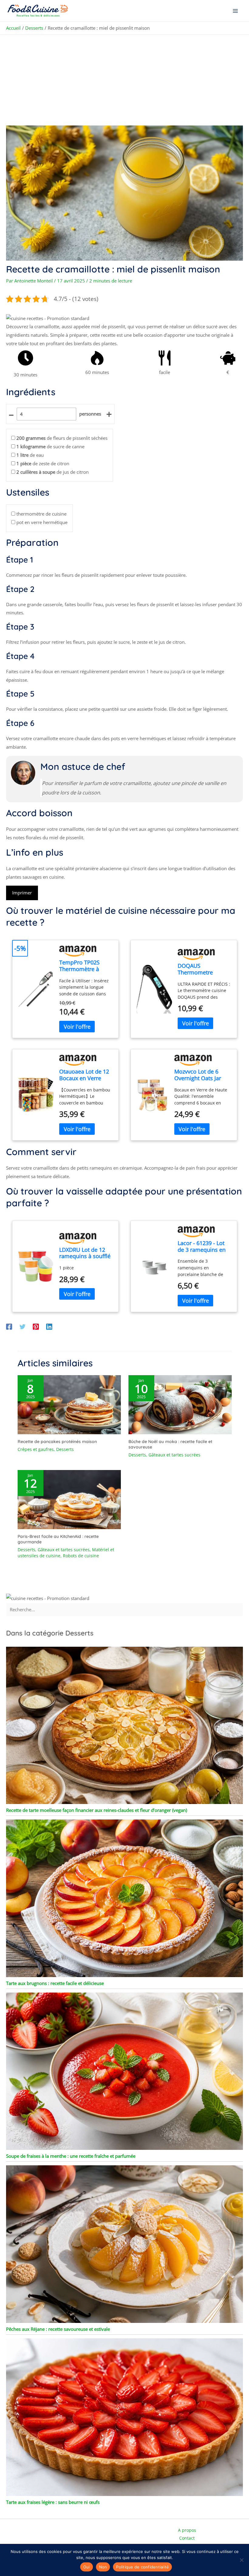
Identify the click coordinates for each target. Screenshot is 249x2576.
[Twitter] (22, 1326)
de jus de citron (53, 472)
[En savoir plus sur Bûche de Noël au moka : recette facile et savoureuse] (180, 1404)
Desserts (65, 1449)
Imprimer (22, 893)
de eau (30, 455)
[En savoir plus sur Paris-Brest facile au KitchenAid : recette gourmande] (69, 1499)
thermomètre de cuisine (41, 514)
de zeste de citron (43, 463)
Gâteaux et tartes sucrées (174, 1455)
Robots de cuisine (81, 1556)
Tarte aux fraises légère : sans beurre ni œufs (53, 2502)
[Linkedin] (49, 1326)
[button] (48, 318)
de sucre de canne (50, 446)
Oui (87, 2567)
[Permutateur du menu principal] (235, 11)
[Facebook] (9, 1326)
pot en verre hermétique (42, 522)
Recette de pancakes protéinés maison (57, 1442)
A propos (187, 2530)
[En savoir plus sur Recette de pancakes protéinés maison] (69, 1404)
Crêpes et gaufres (36, 1449)
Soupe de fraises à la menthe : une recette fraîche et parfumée (71, 2156)
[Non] (241, 2560)
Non (103, 2567)
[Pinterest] (36, 1326)
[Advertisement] (124, 80)
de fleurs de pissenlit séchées (62, 438)
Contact (187, 2538)
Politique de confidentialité (142, 2567)
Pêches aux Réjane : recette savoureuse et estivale (58, 2329)
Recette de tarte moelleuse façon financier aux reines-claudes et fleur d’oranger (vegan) (97, 1810)
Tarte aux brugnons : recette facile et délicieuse (55, 1983)
